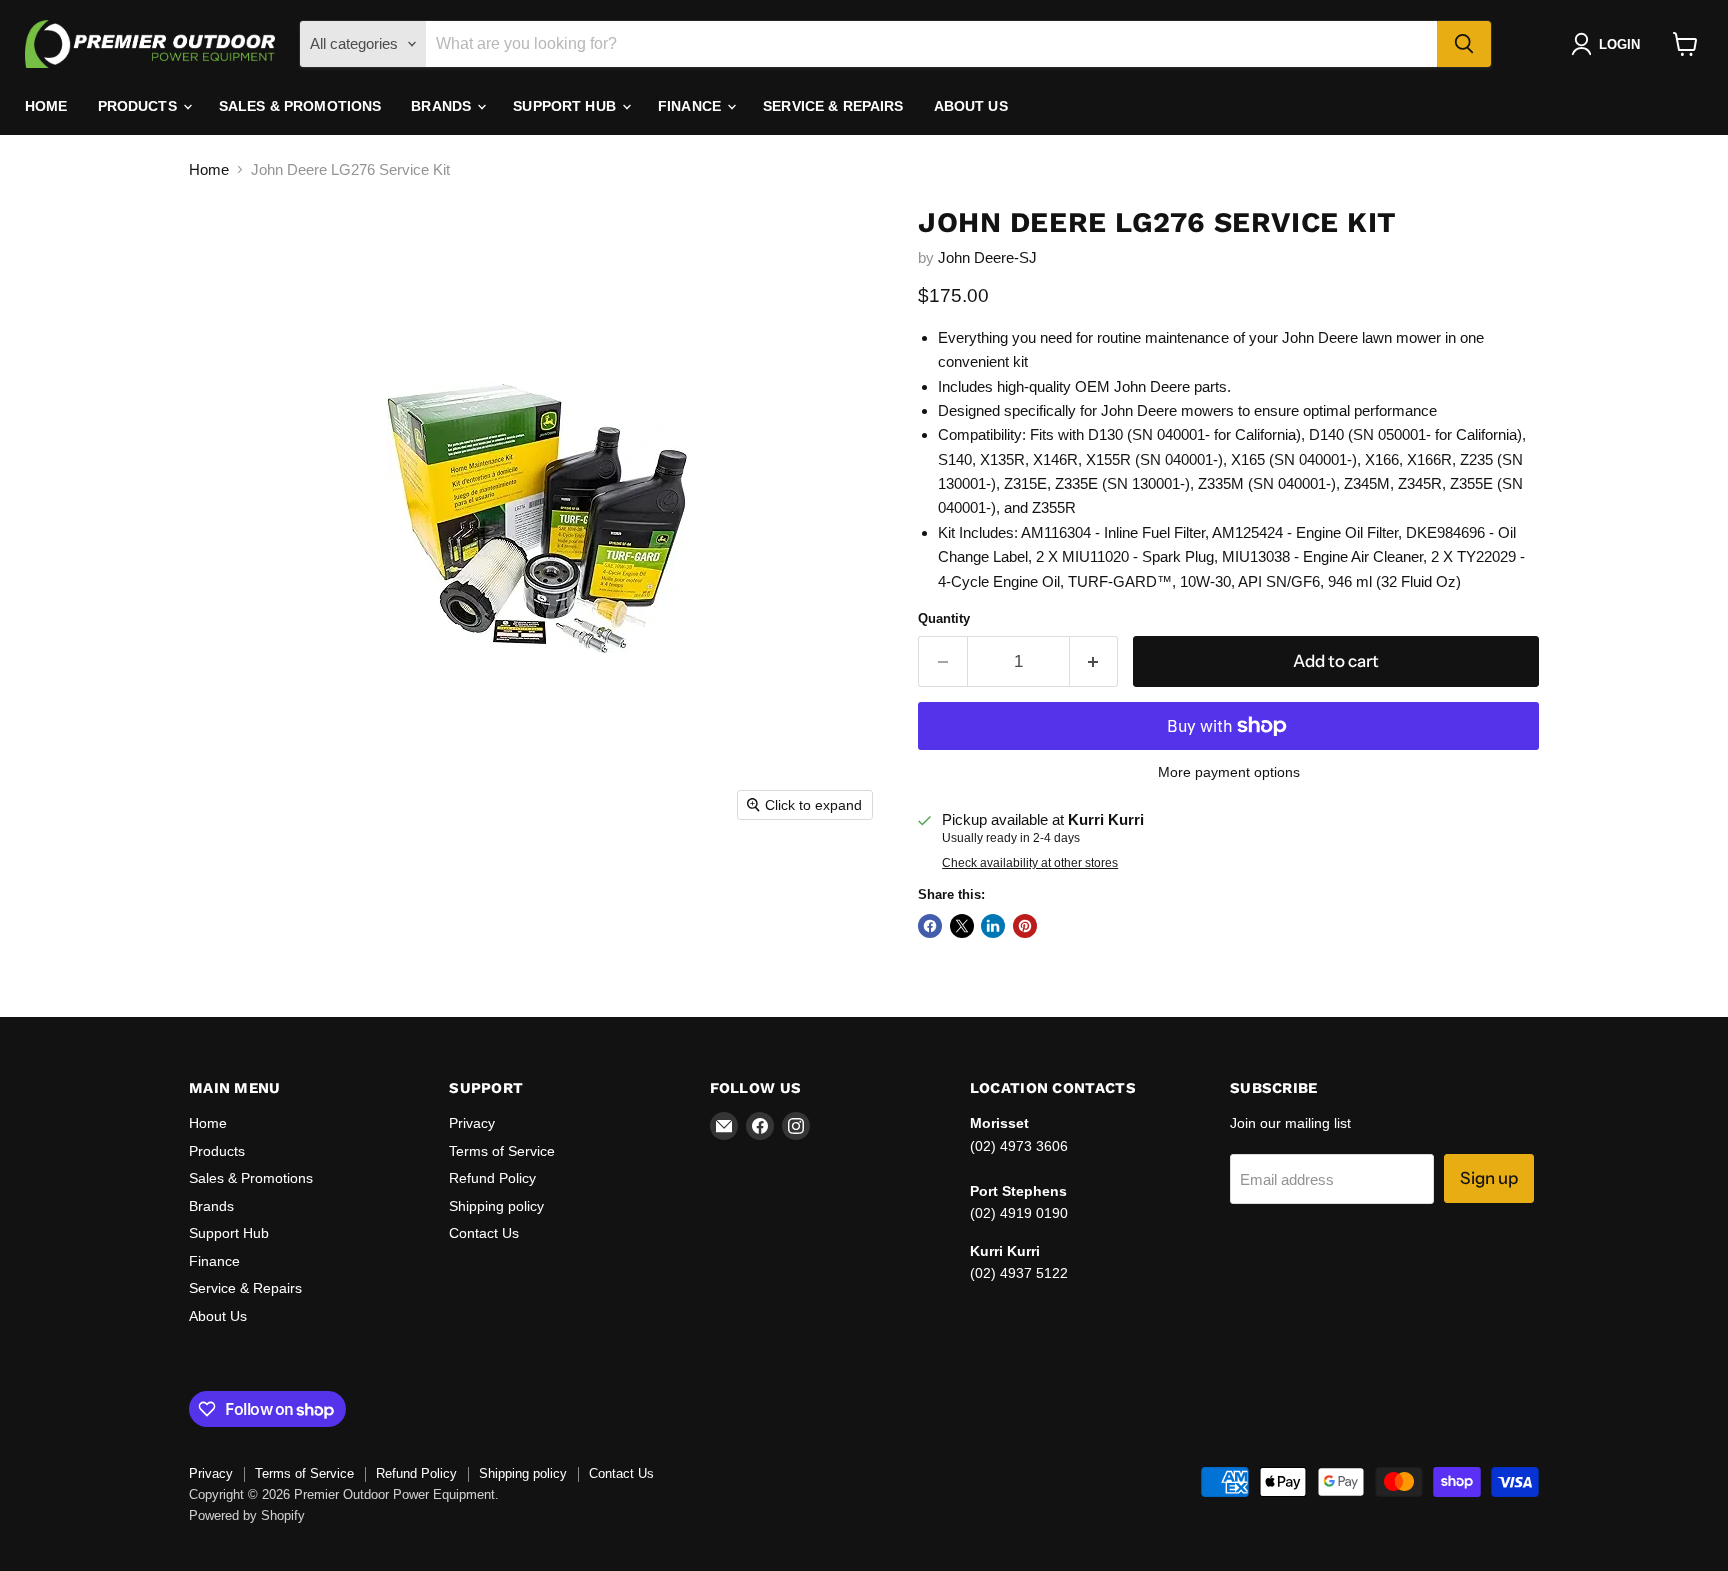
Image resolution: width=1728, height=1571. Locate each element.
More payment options (1229, 772)
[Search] (1464, 44)
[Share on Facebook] (930, 926)
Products (139, 106)
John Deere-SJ (987, 257)
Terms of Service (502, 1151)
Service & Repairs (833, 106)
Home (46, 106)
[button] (1609, 44)
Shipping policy (496, 1206)
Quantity (944, 618)
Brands (443, 106)
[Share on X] (962, 926)
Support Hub (566, 106)
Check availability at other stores (1030, 863)
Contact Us (484, 1233)
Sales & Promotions (300, 106)
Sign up (1489, 1178)
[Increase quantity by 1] (1094, 661)
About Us (971, 106)
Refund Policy (492, 1178)
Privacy (472, 1123)
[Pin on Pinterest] (1025, 926)
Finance (691, 106)
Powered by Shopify (247, 1515)
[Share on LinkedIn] (993, 926)
